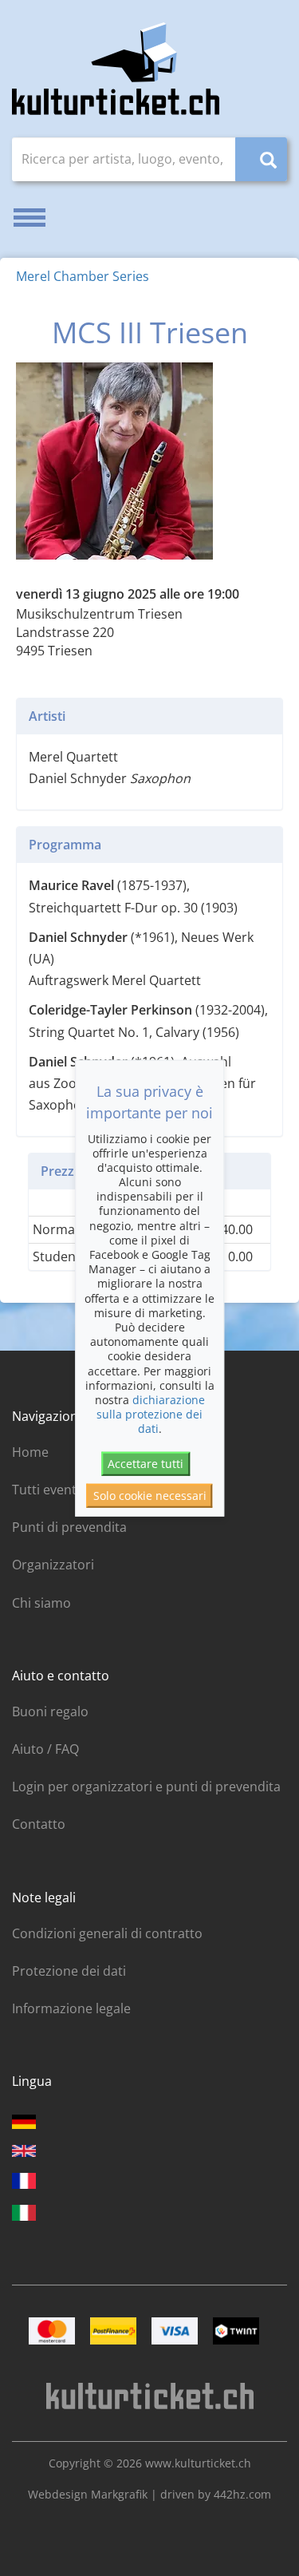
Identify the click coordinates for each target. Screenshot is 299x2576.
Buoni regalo (50, 1711)
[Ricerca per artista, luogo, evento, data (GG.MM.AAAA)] (261, 159)
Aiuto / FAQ (45, 1749)
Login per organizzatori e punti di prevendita (146, 1787)
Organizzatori (53, 1565)
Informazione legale (71, 2008)
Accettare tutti (146, 1464)
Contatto (39, 1824)
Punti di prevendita (69, 1527)
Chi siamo (41, 1603)
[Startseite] (116, 69)
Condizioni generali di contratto (107, 1933)
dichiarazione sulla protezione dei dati (151, 1414)
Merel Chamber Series (83, 276)
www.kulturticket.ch (198, 2463)
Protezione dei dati (69, 1971)
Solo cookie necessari (150, 1496)
